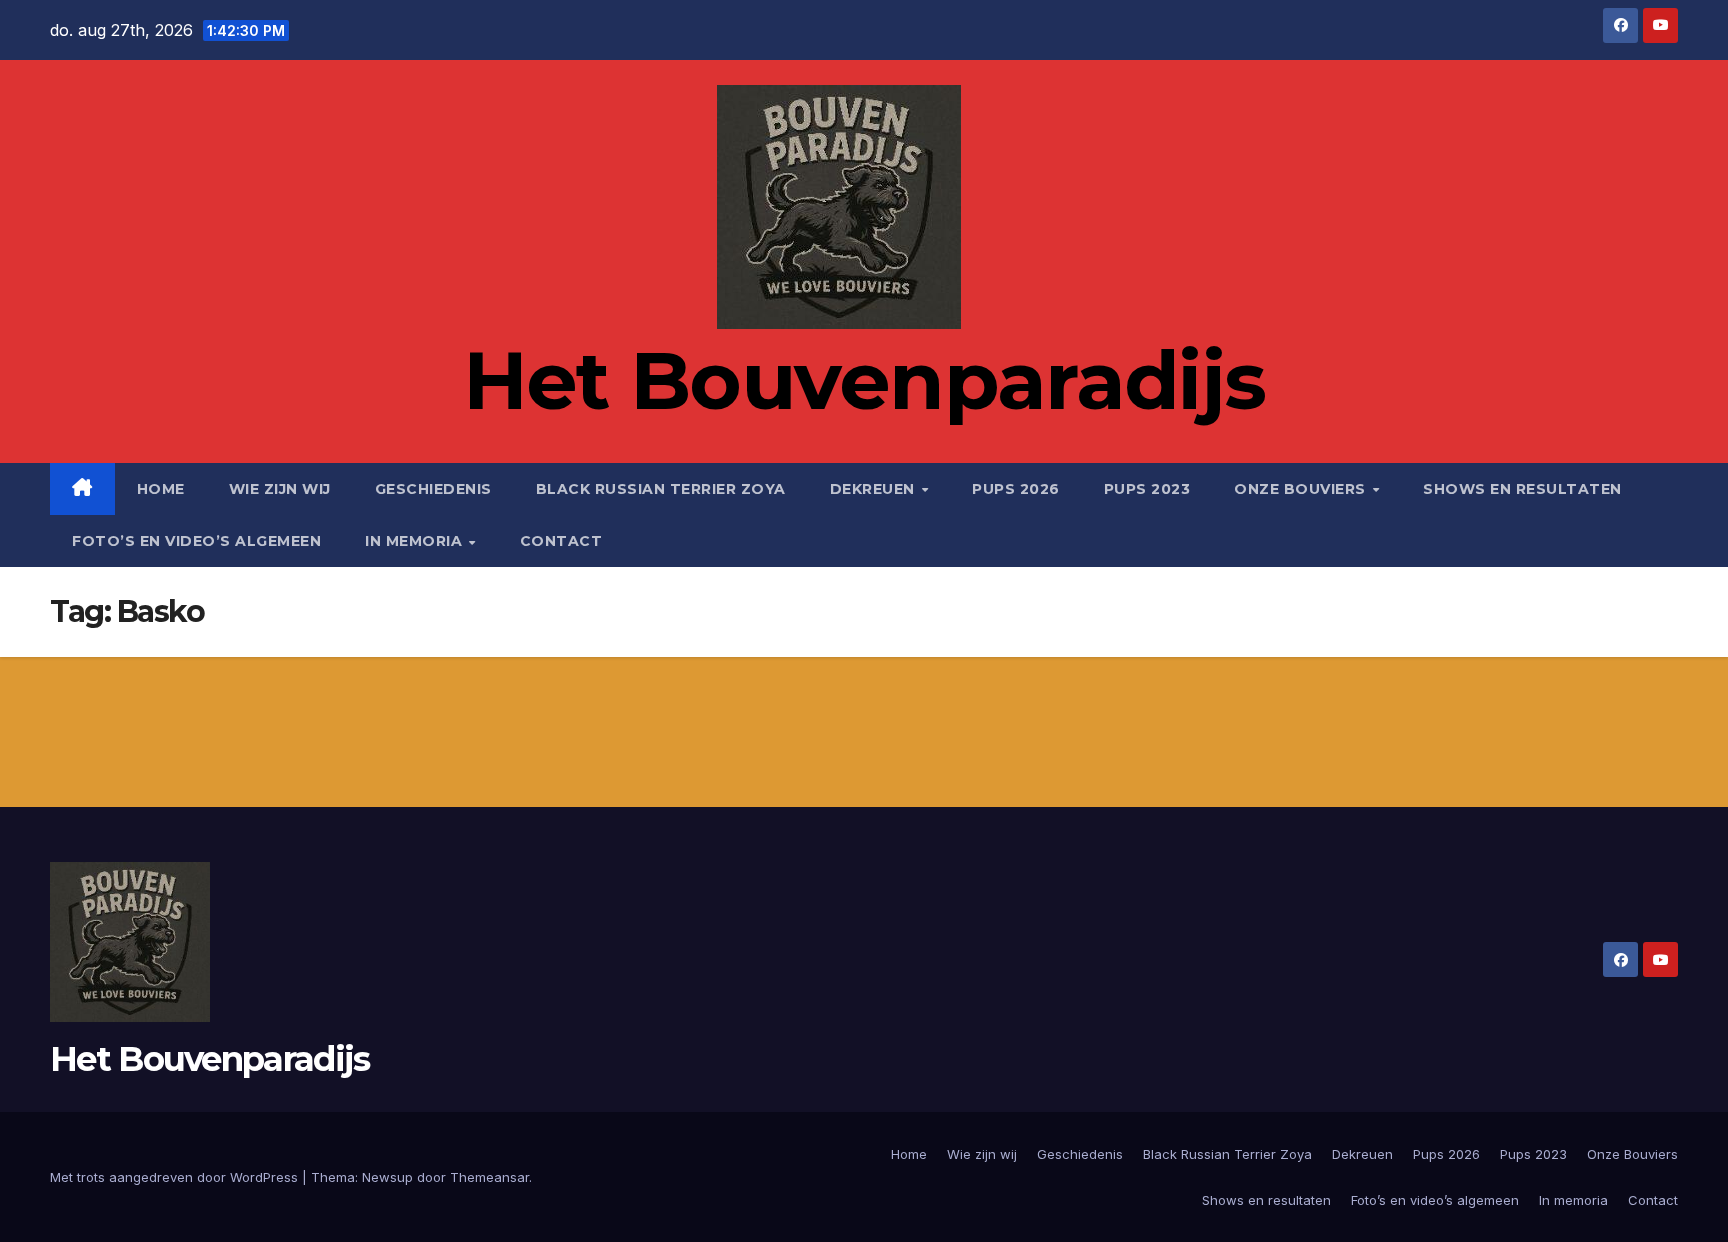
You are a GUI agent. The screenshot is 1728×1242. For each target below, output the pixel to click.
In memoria (416, 541)
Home (161, 489)
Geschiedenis (433, 489)
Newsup (387, 1177)
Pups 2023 (1147, 489)
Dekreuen (875, 489)
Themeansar (489, 1177)
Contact (561, 541)
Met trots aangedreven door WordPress (176, 1177)
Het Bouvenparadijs (864, 380)
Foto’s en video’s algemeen (196, 541)
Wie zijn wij (280, 489)
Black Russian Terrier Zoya (661, 489)
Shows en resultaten (1522, 489)
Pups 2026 (1016, 489)
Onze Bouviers (1302, 489)
